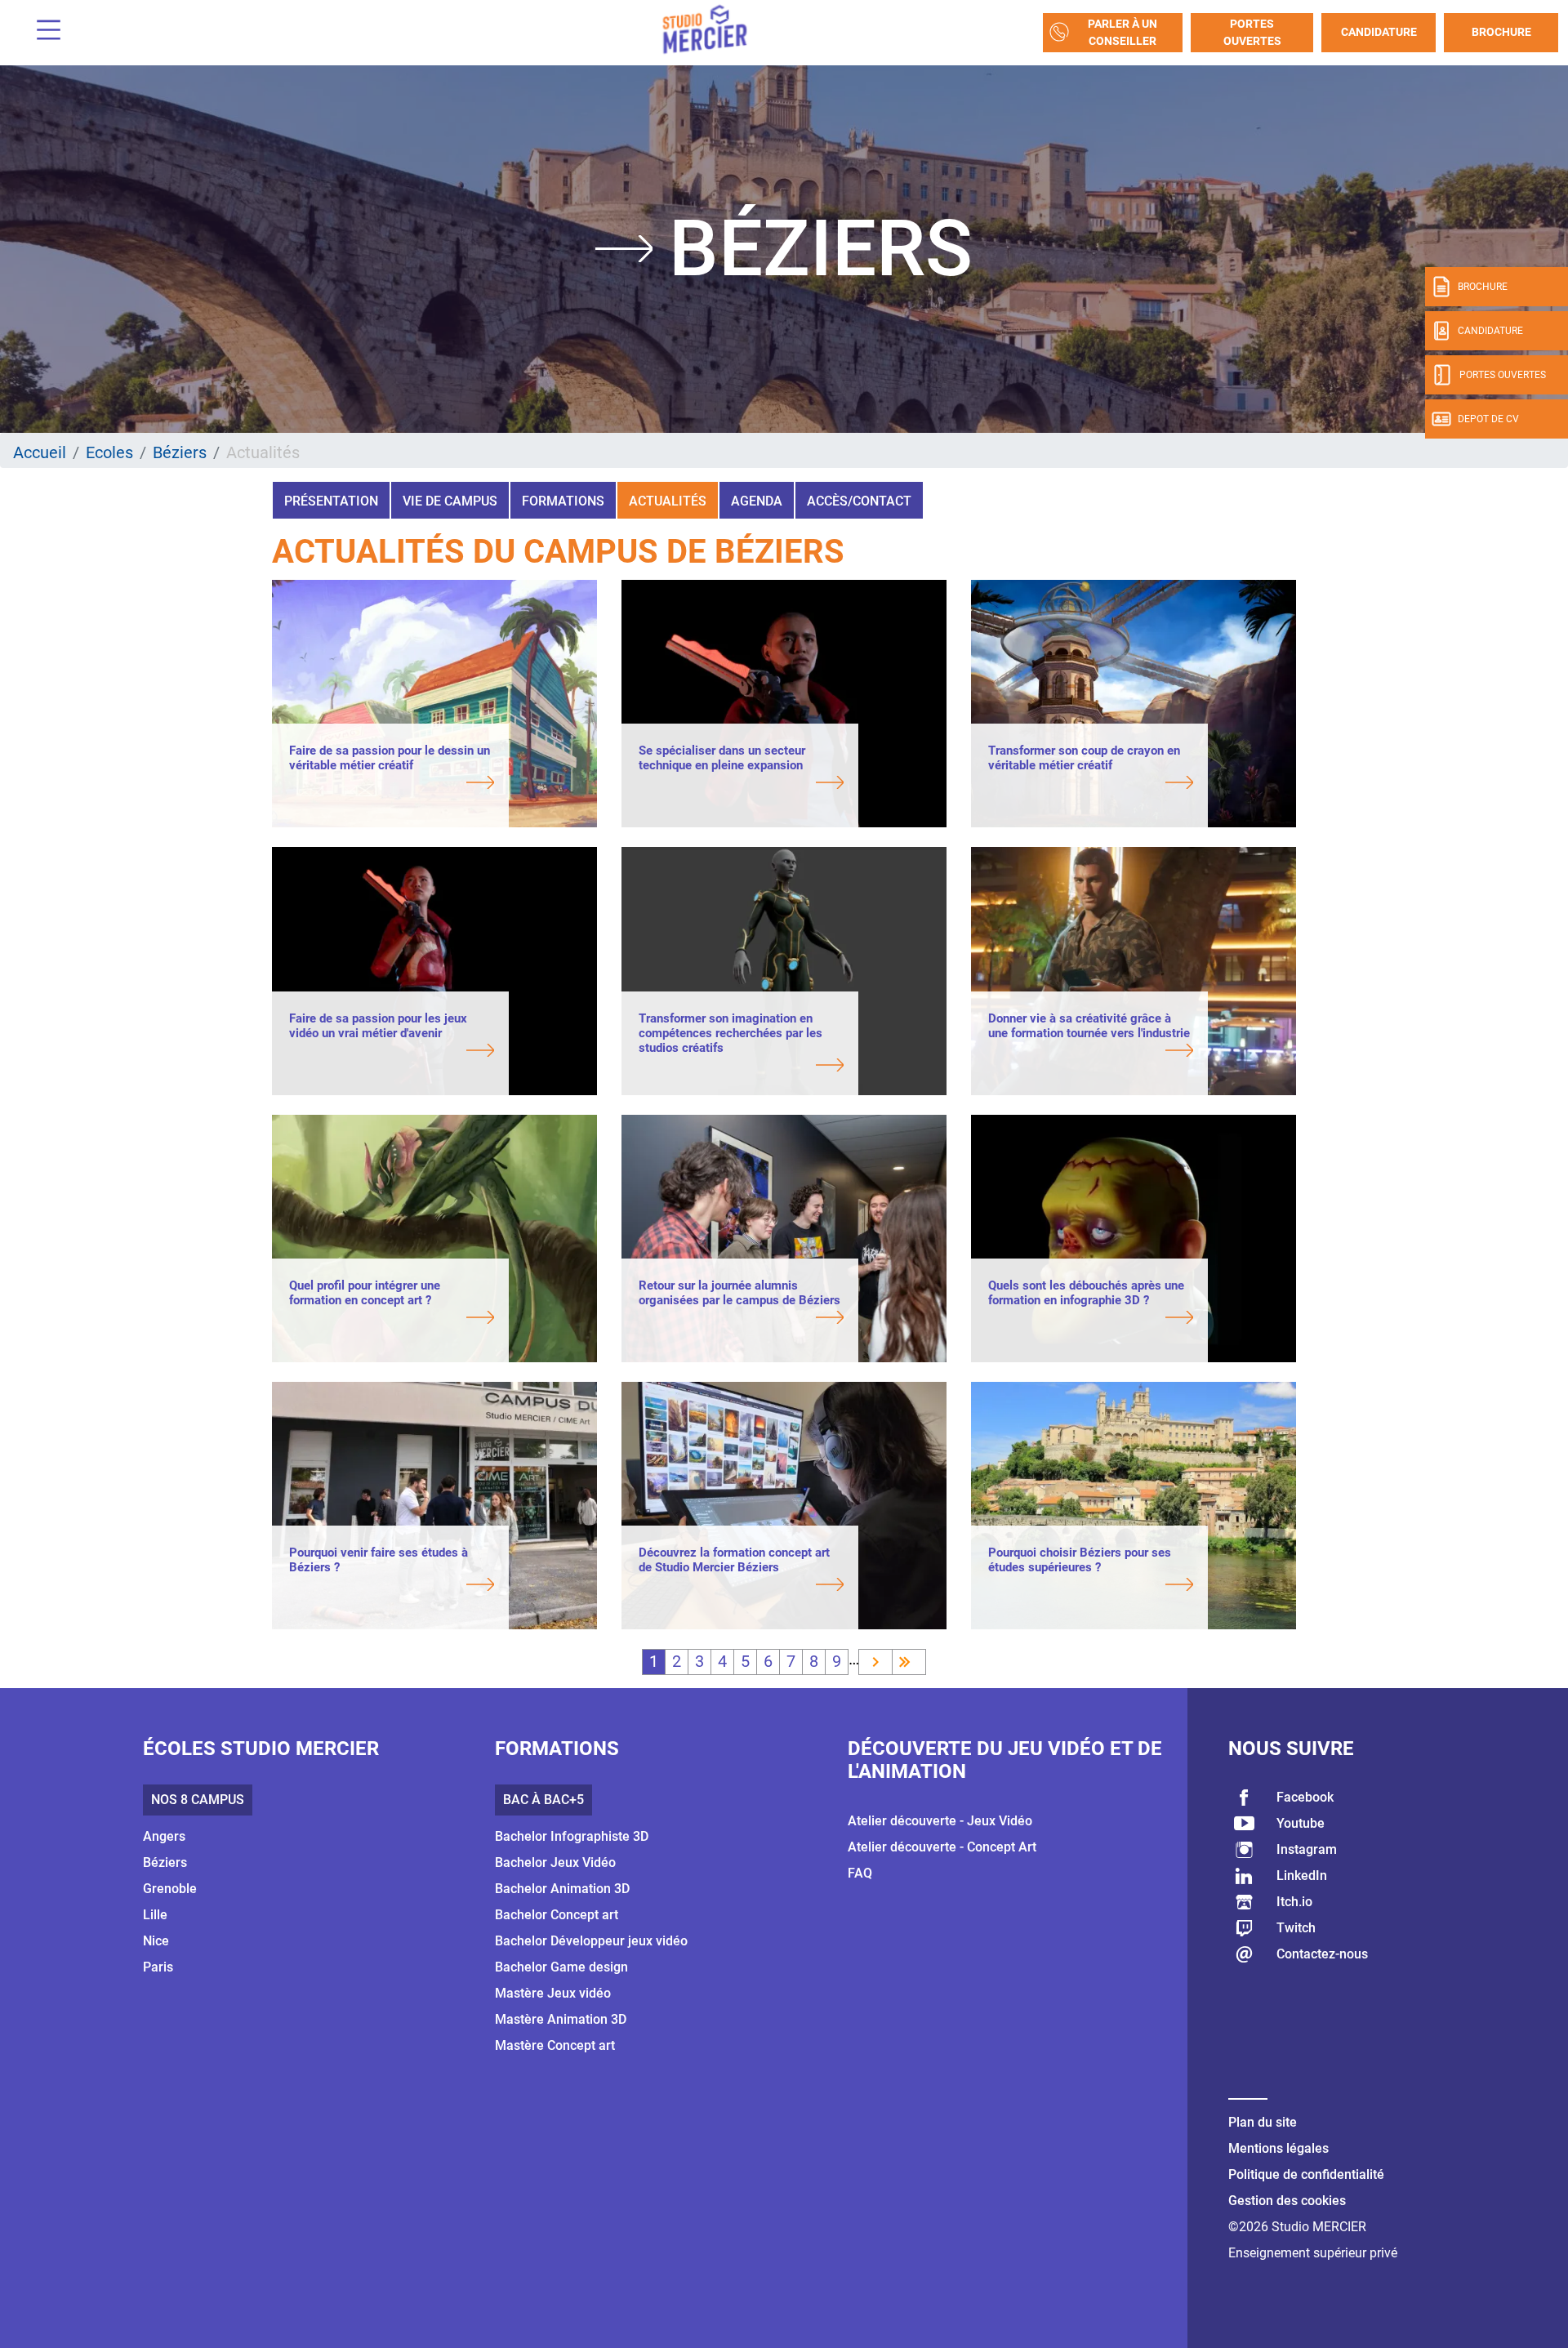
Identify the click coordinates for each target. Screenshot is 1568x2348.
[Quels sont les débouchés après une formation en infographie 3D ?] (1091, 1319)
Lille (155, 1915)
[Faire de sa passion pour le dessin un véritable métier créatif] (392, 784)
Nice (156, 1941)
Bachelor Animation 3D (562, 1889)
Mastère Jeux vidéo (553, 1993)
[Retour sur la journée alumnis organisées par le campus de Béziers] (741, 1319)
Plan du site (1263, 2122)
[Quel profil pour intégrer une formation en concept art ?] (392, 1319)
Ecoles (109, 452)
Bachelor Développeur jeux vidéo (591, 1941)
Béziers (180, 452)
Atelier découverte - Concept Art (942, 1847)
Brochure (1501, 32)
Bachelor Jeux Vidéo (555, 1862)
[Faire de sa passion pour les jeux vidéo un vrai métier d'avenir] (392, 1052)
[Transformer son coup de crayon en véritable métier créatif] (1091, 784)
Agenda (757, 501)
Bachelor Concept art (557, 1915)
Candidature (1379, 32)
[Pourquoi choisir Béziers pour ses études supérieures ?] (1091, 1586)
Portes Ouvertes (1252, 32)
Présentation (331, 501)
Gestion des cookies (1287, 2201)
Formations (563, 501)
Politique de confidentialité (1306, 2174)
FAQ (860, 1873)
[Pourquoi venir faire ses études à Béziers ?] (392, 1586)
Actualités (668, 501)
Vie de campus (450, 501)
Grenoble (170, 1889)
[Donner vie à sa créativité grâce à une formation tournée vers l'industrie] (1091, 1052)
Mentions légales (1278, 2148)
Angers (164, 1836)
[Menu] (42, 32)
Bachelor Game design (561, 1967)
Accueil (40, 452)
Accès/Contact (859, 501)
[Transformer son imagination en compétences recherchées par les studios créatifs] (741, 1067)
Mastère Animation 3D (561, 2019)
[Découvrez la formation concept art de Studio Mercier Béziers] (741, 1586)
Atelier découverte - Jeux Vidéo (940, 1821)
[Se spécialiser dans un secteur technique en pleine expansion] (741, 784)
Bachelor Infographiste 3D (572, 1836)
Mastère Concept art (555, 2045)
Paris (158, 1967)
